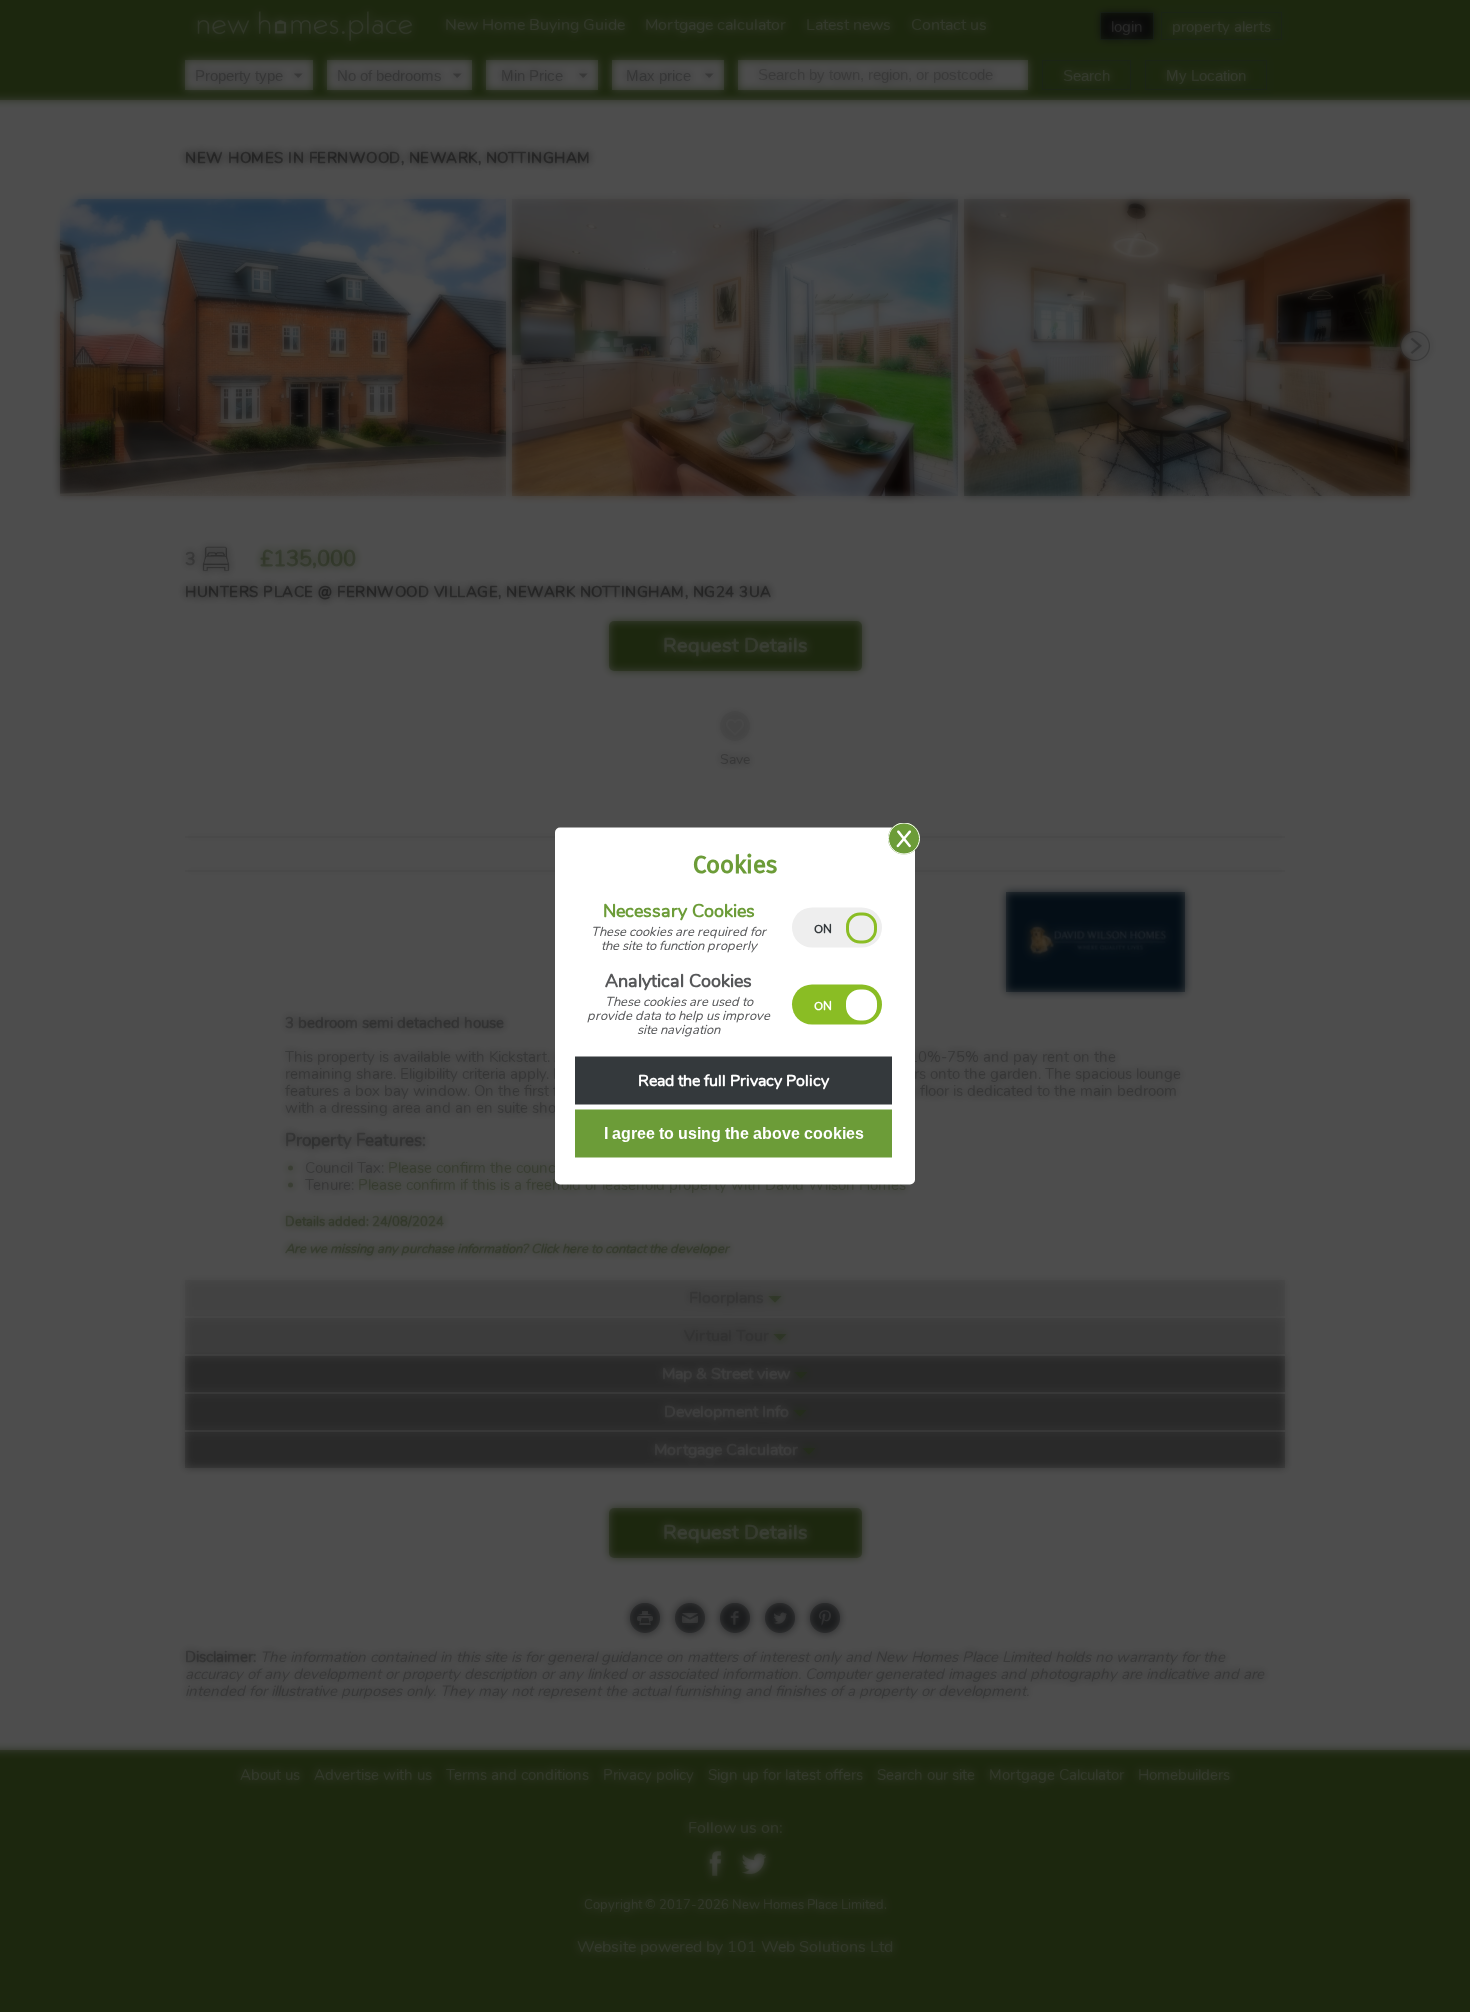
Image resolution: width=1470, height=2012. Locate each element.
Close (904, 839)
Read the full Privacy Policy (733, 1081)
